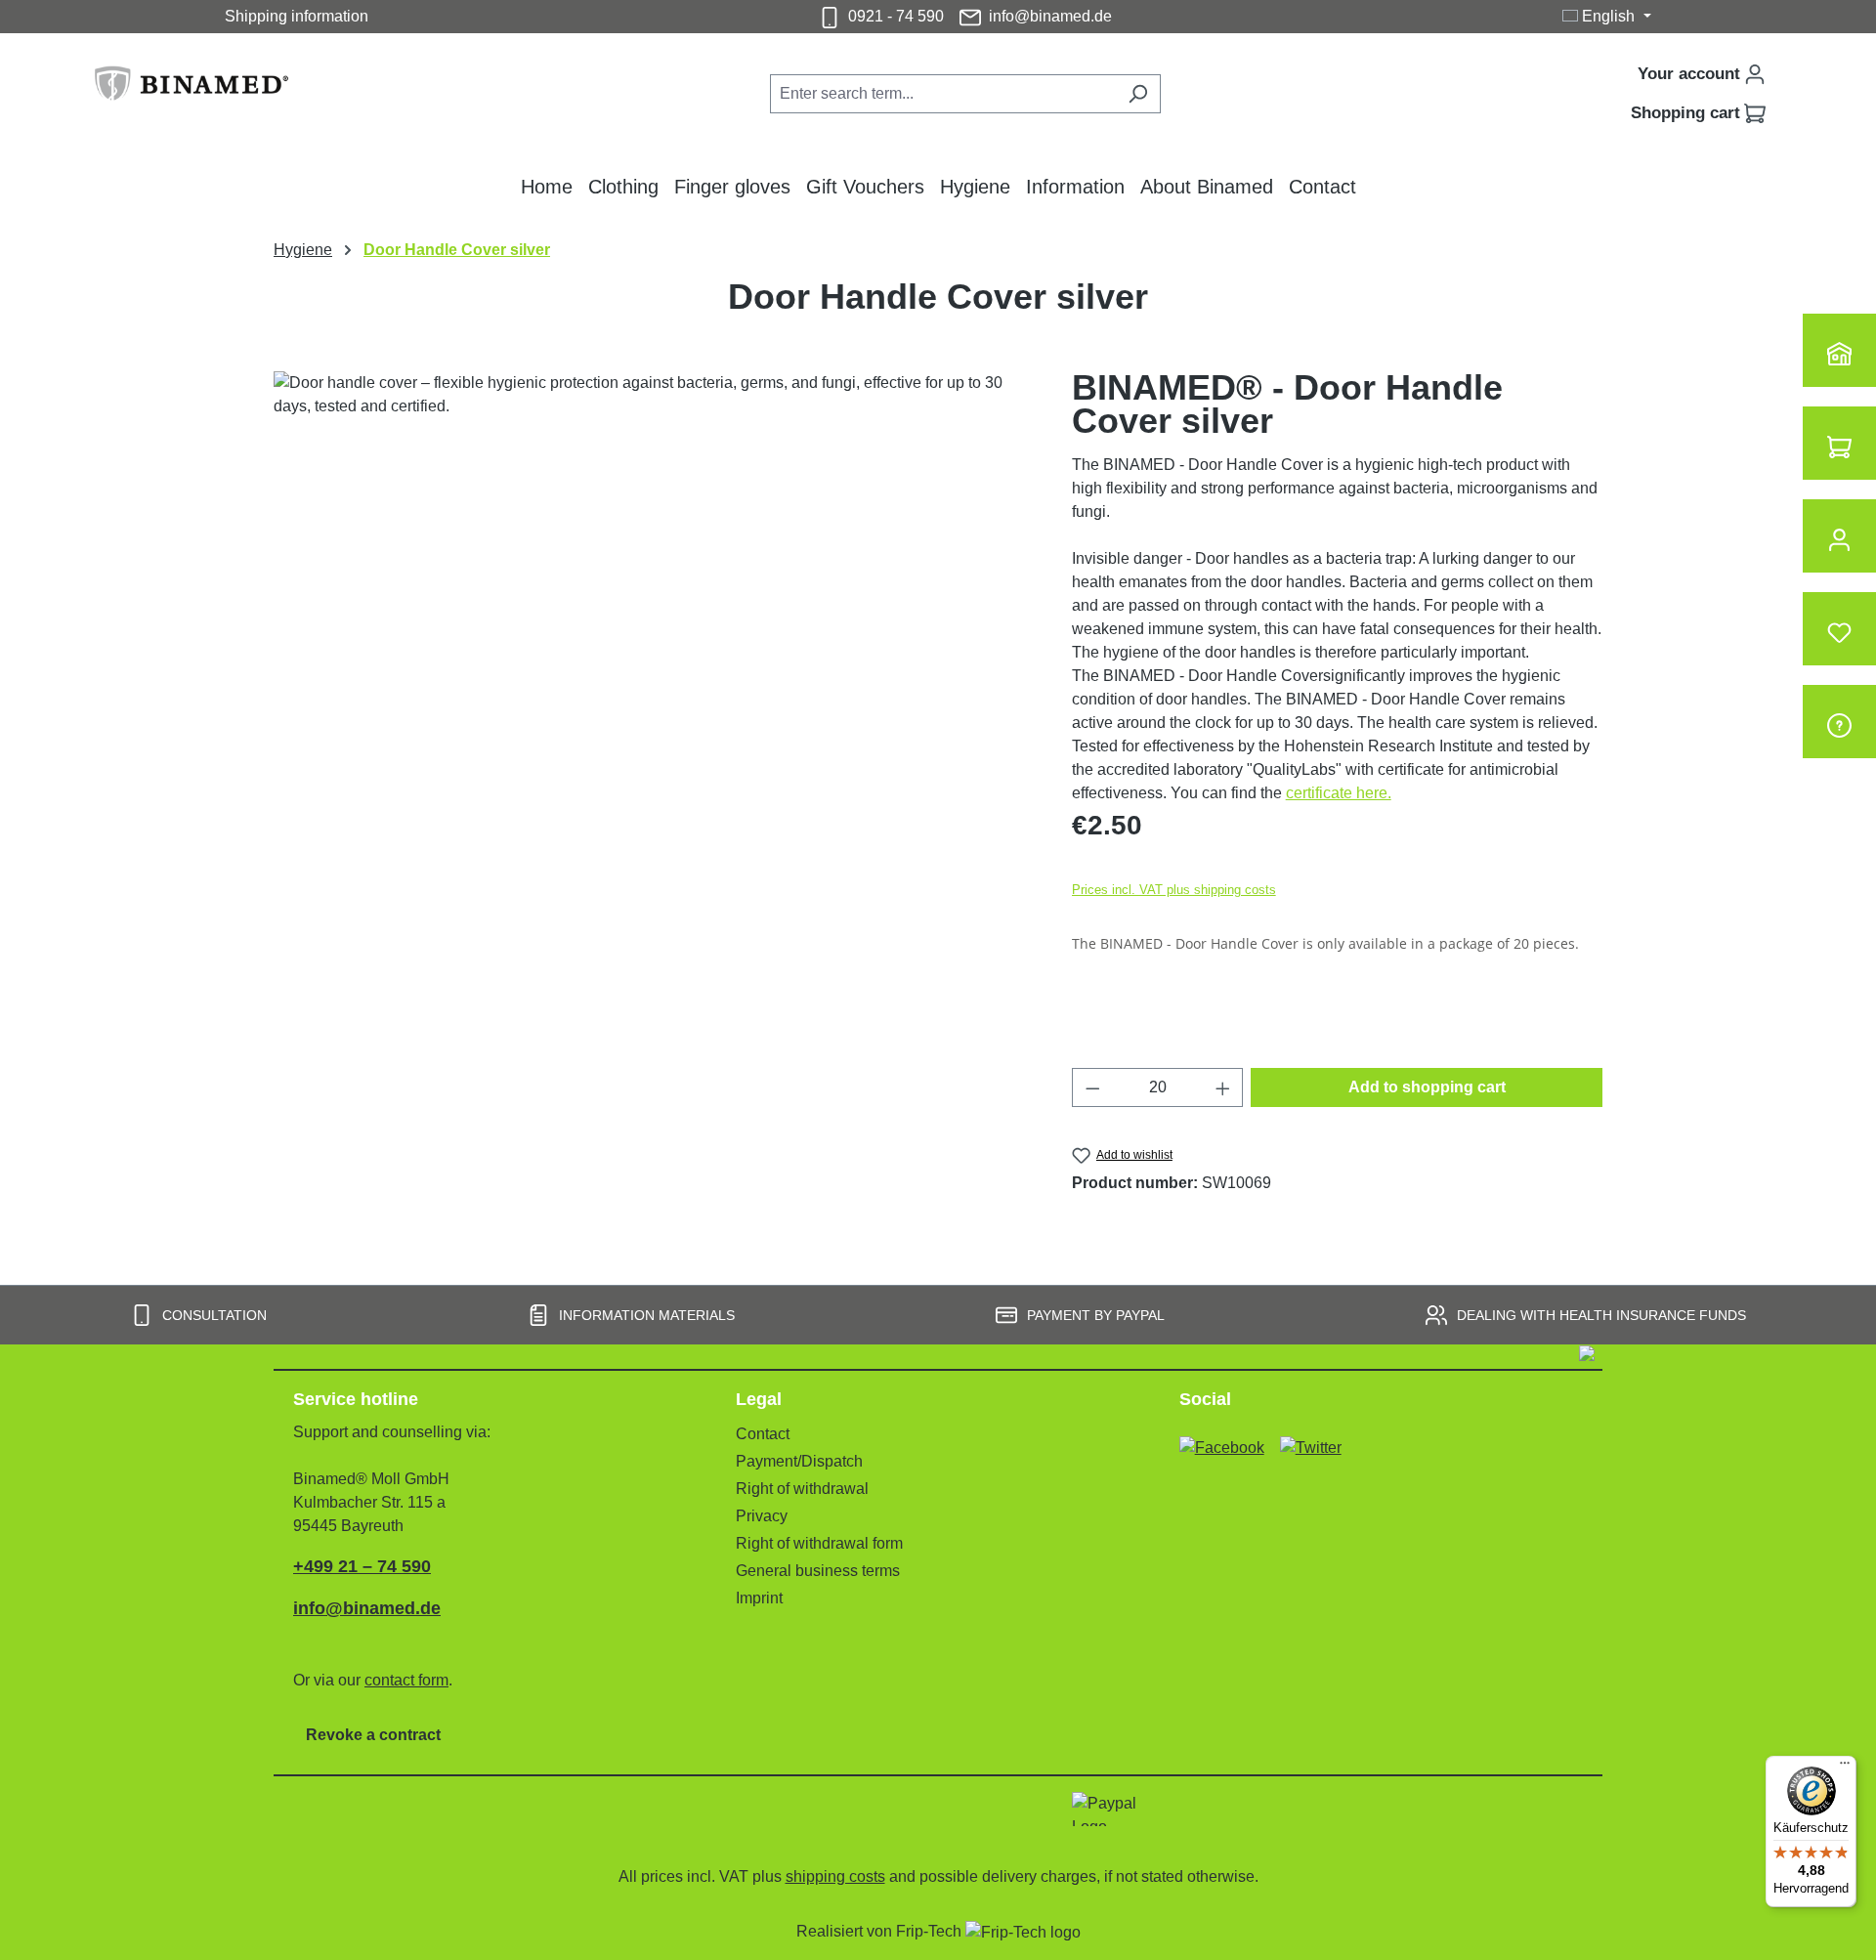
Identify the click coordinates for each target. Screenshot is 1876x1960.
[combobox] (943, 94)
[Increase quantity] (1223, 1087)
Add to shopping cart (1427, 1087)
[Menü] (1845, 1768)
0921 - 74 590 (896, 16)
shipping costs (835, 1876)
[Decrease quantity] (1092, 1087)
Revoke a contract (373, 1735)
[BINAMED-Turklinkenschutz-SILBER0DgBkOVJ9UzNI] (653, 581)
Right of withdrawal (802, 1489)
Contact (763, 1434)
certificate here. (1339, 793)
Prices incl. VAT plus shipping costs (1174, 890)
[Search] (1138, 94)
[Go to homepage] (205, 90)
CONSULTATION (214, 1315)
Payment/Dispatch (799, 1461)
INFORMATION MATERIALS (647, 1315)
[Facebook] (1222, 1440)
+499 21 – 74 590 (362, 1566)
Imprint (759, 1598)
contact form (406, 1680)
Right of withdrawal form (819, 1543)
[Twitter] (1311, 1440)
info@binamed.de (1050, 16)
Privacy (762, 1516)
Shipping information (297, 16)
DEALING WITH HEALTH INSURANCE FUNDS (1601, 1315)
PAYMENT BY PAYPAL (1096, 1315)
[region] (653, 581)
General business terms (818, 1571)
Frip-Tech (931, 1931)
